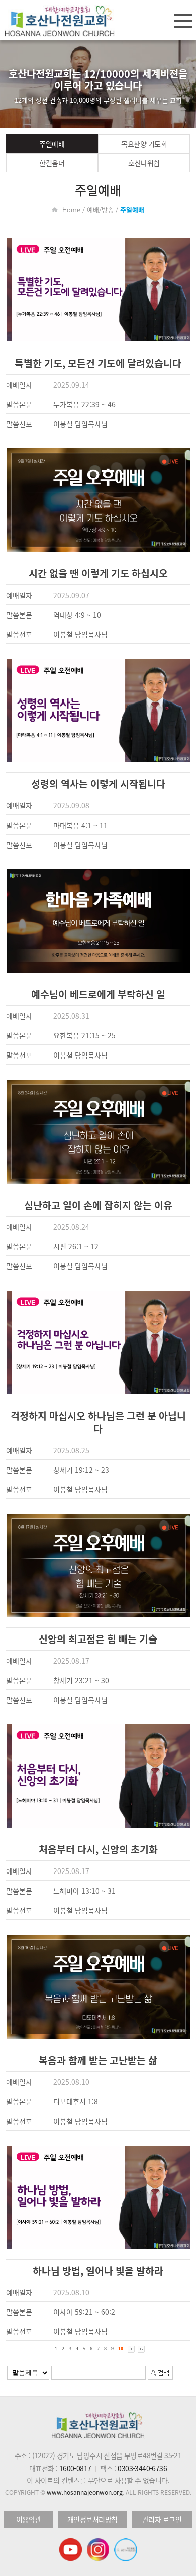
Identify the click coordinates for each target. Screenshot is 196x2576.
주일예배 (52, 144)
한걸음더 (52, 163)
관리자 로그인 (162, 2519)
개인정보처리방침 (92, 2519)
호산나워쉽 (144, 163)
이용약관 (29, 2519)
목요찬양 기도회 (144, 144)
